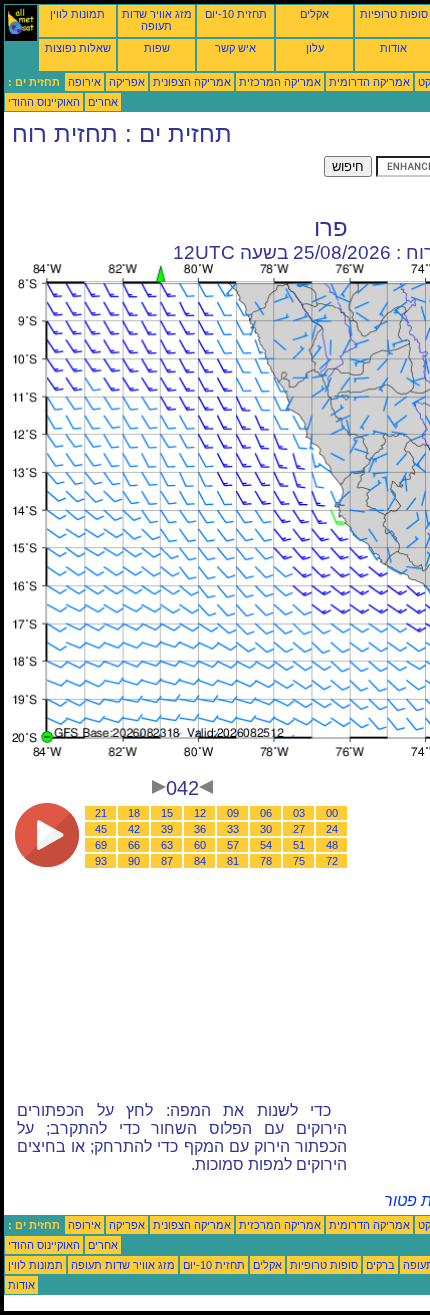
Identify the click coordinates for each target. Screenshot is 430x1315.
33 (233, 829)
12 (200, 813)
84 (200, 861)
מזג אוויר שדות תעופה (157, 20)
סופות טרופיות (394, 14)
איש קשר (235, 48)
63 (167, 845)
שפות (157, 48)
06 (266, 813)
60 (200, 845)
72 (332, 861)
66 (134, 845)
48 (332, 845)
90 (134, 861)
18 (134, 813)
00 (332, 813)
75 (299, 861)
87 (167, 861)
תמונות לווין (77, 14)
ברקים (380, 1265)
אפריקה (127, 82)
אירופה (84, 82)
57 (233, 845)
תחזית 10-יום (236, 14)
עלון (315, 48)
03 (299, 813)
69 (101, 845)
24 (332, 829)
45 (101, 829)
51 (299, 845)
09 (233, 813)
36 (200, 829)
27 (299, 829)
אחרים (103, 102)
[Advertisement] (164, 181)
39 (167, 829)
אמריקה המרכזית (280, 82)
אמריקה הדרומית (369, 82)
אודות (393, 48)
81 (233, 861)
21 (101, 813)
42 (134, 829)
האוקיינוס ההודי (44, 102)
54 (266, 845)
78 (266, 861)
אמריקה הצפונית (192, 82)
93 (101, 861)
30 (266, 829)
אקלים (314, 14)
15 (167, 813)
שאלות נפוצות (78, 48)
